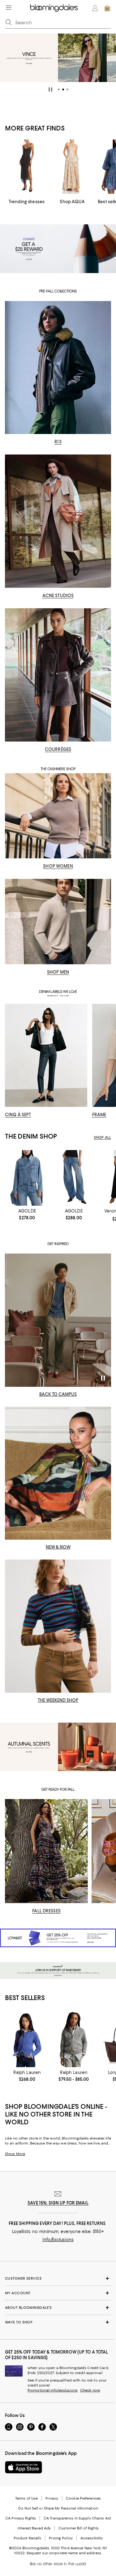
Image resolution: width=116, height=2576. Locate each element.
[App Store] (24, 2467)
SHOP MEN (58, 972)
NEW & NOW (58, 1547)
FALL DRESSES (46, 1911)
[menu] (9, 7)
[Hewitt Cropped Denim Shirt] (27, 1178)
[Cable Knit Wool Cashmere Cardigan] (27, 2039)
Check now (90, 2390)
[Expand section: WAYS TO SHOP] (58, 2322)
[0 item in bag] (107, 8)
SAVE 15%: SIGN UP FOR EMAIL (58, 2203)
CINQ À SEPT (18, 1115)
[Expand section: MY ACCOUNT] (58, 2293)
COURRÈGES (58, 749)
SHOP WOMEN (58, 866)
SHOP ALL (102, 1137)
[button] (59, 89)
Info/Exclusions (58, 2240)
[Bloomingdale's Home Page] (54, 8)
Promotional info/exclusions (53, 2390)
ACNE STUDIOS (58, 596)
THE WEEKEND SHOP (58, 1700)
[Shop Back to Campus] (58, 1320)
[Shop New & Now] (58, 1473)
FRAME (99, 1115)
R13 (58, 442)
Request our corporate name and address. (64, 2553)
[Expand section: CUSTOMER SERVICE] (58, 2278)
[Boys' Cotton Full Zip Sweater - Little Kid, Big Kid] (74, 2039)
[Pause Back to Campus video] (102, 1378)
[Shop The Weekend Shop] (58, 1626)
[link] (27, 1214)
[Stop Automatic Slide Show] (50, 89)
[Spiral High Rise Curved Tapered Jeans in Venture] (74, 1178)
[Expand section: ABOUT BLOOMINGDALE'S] (58, 2308)
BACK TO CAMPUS (58, 1394)
